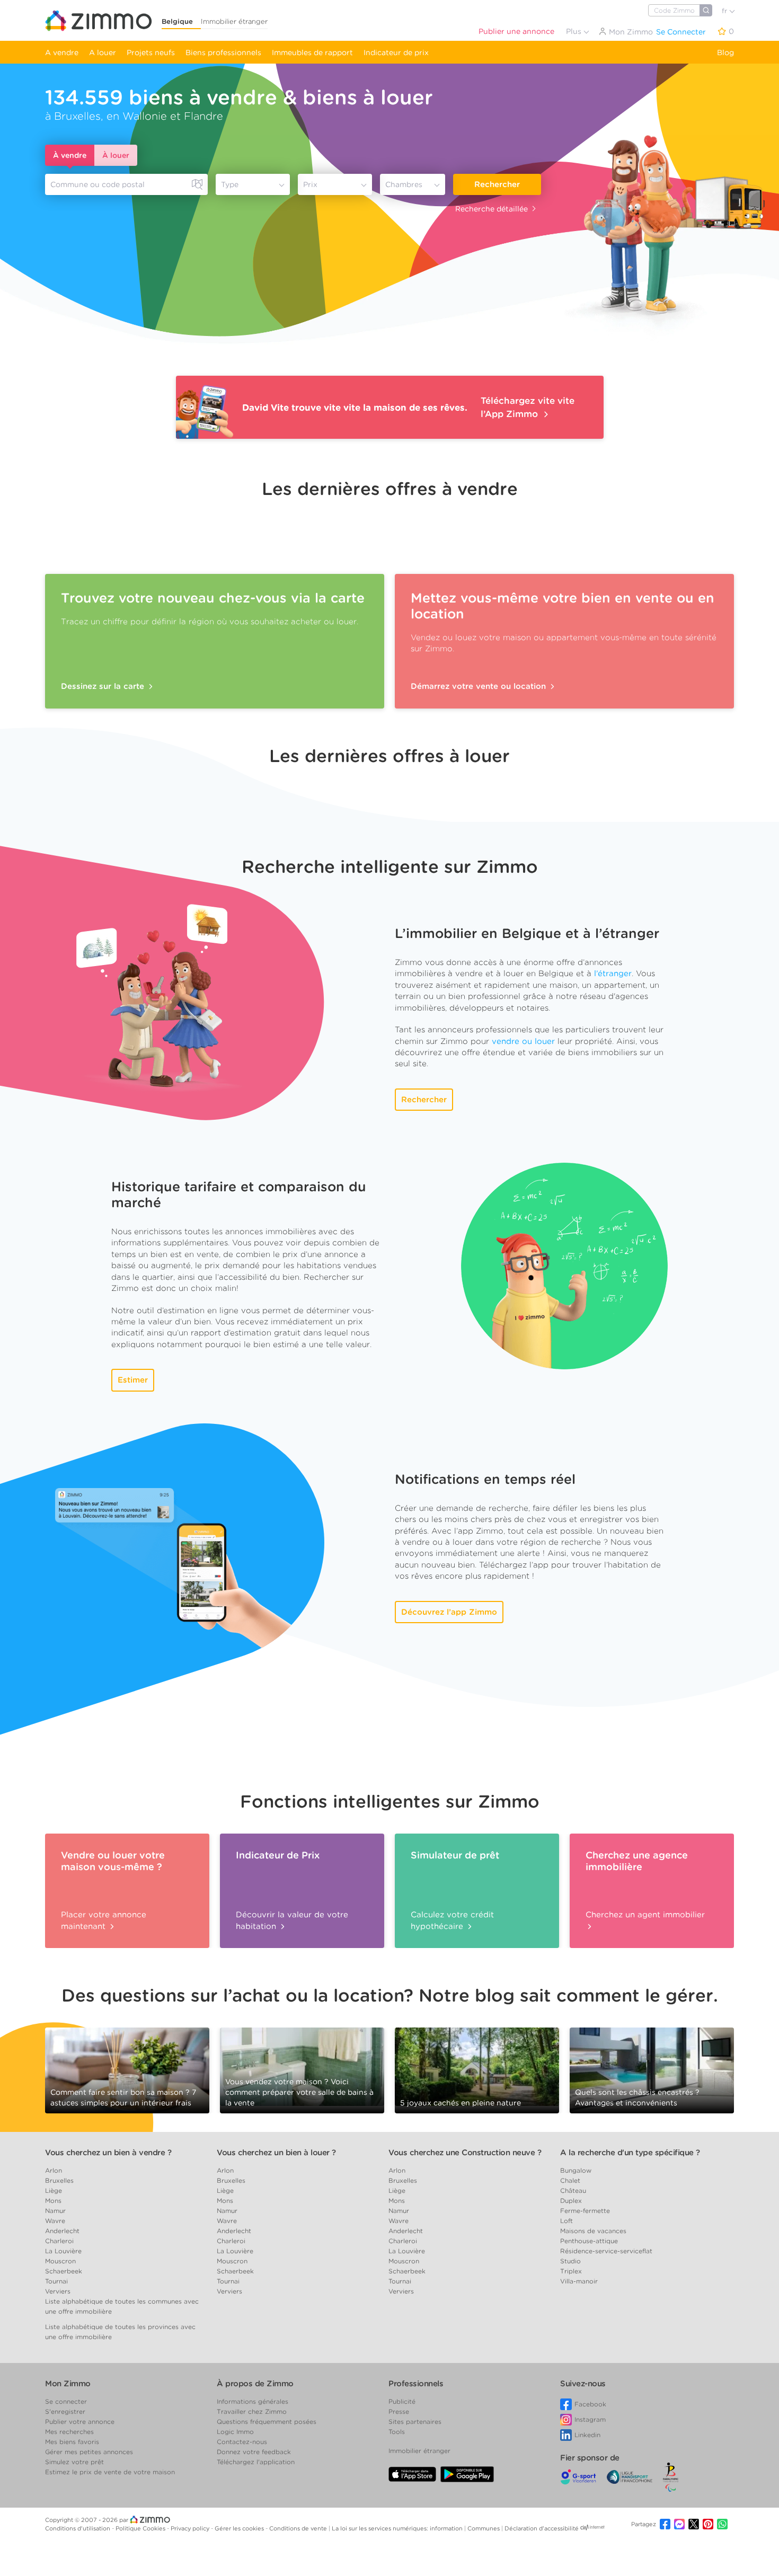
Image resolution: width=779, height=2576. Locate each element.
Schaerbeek (64, 2271)
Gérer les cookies (240, 2528)
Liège (54, 2190)
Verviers (58, 2291)
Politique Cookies (141, 2528)
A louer (103, 52)
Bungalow (576, 2170)
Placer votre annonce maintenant (104, 1920)
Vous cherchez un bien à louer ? (276, 2153)
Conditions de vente (299, 2528)
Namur (55, 2211)
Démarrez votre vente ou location (480, 686)
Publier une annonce (516, 31)
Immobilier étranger (234, 21)
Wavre (55, 2221)
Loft (566, 2221)
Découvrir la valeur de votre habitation (292, 1920)
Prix (310, 184)
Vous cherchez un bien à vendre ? (108, 2153)
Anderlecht (62, 2231)
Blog (725, 52)
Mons (53, 2201)
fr (725, 11)
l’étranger (613, 973)
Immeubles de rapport (312, 52)
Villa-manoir (579, 2281)
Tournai (56, 2281)
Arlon (54, 2170)
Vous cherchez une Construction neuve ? (465, 2153)
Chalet (570, 2180)
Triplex (571, 2271)
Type (230, 184)
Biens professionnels (223, 52)
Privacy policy (191, 2528)
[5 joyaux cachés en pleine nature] (477, 2066)
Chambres (404, 184)
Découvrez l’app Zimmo (449, 1612)
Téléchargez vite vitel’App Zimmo (528, 407)
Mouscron (60, 2261)
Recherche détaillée (492, 209)
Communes (484, 2528)
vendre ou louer (523, 1041)
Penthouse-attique (589, 2241)
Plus (575, 31)
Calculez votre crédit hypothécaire (452, 1920)
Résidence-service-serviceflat (606, 2251)
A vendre (62, 52)
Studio (570, 2261)
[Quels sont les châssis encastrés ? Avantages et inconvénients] (652, 2069)
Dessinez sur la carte (104, 686)
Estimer (133, 1380)
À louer (116, 155)
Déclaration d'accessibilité (542, 2528)
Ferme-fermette (585, 2211)
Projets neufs (151, 52)
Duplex (571, 2201)
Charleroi (59, 2241)
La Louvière (63, 2251)
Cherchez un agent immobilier (645, 1915)
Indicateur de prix (396, 52)
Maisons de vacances (593, 2231)
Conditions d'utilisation (78, 2528)
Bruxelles (59, 2180)
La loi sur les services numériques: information (398, 2528)
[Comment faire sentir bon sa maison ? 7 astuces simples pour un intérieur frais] (127, 2069)
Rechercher (497, 184)
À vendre (70, 155)
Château (573, 2190)
